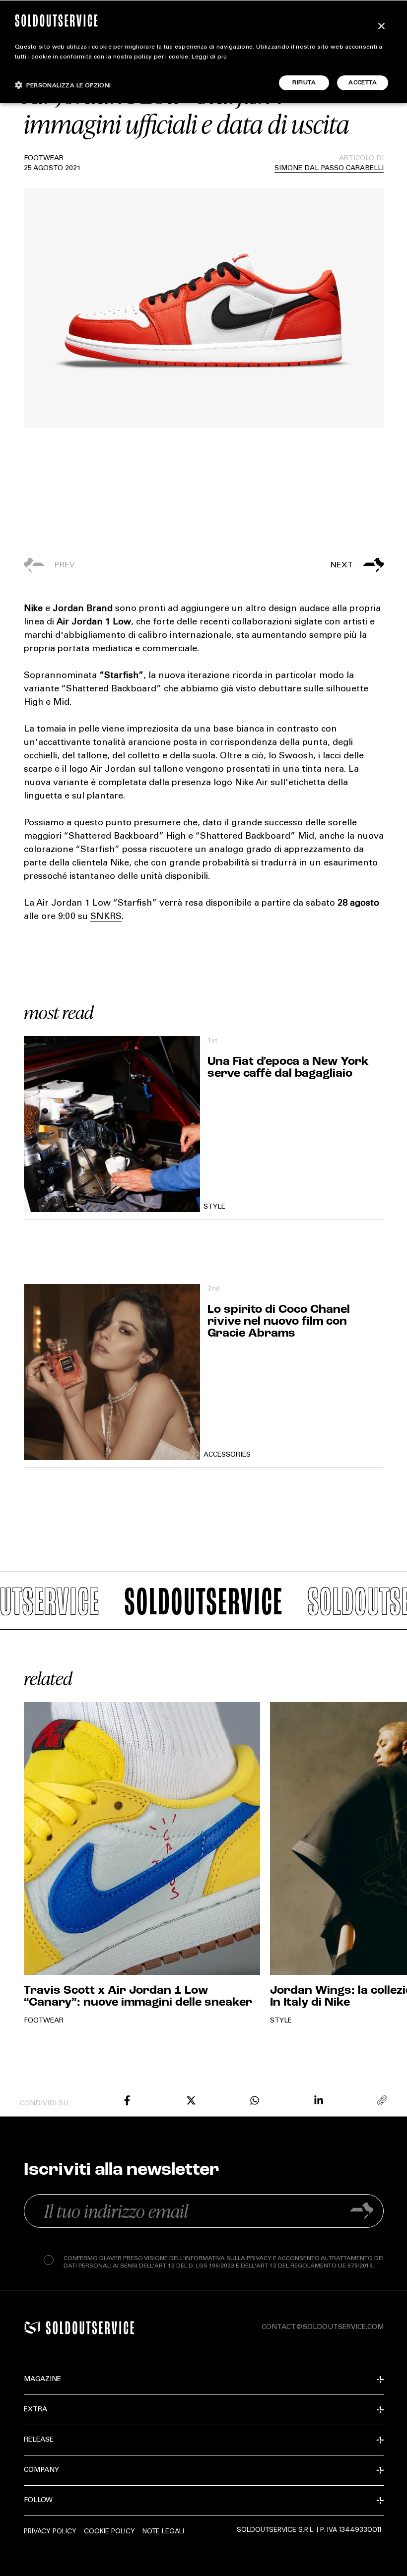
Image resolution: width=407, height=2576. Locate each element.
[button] (294, 565)
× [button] (381, 27)
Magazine (42, 2380)
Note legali (163, 2531)
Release (39, 2440)
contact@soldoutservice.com (323, 2328)
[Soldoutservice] (32, 2328)
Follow (38, 2501)
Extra (35, 2410)
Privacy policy (50, 2531)
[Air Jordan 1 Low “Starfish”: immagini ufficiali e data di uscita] (127, 2100)
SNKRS (106, 917)
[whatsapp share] (255, 2100)
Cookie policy (109, 2531)
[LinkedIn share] (319, 2100)
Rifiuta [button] (304, 83)
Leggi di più (209, 57)
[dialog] (203, 52)
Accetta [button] (363, 83)
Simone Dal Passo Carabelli (329, 169)
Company (41, 2470)
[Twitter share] (191, 2100)
